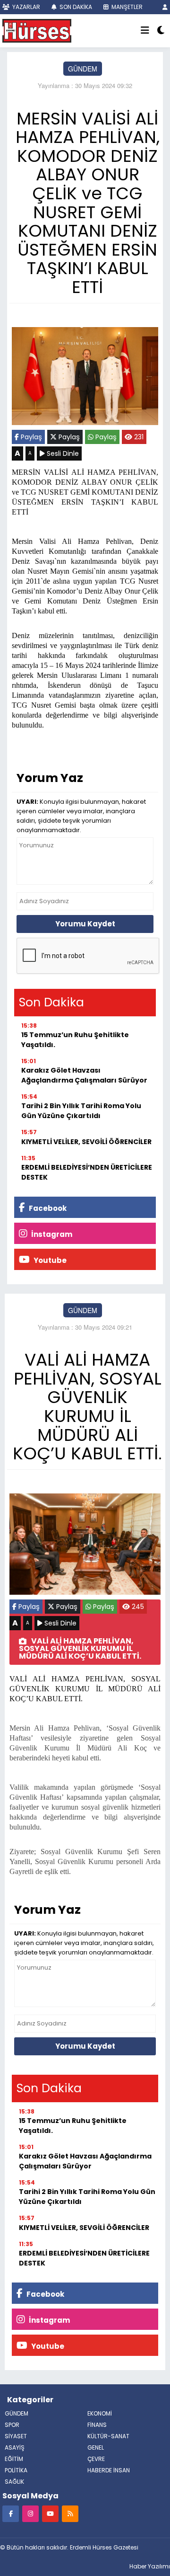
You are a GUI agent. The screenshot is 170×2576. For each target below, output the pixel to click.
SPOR (12, 2425)
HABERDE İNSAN (109, 2470)
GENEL (96, 2447)
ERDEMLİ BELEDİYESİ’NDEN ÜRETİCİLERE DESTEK (87, 1172)
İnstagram (51, 1234)
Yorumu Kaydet (85, 924)
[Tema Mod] (161, 31)
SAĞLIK (14, 2482)
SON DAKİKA (75, 7)
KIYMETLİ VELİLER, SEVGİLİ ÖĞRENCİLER (86, 1142)
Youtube (49, 1260)
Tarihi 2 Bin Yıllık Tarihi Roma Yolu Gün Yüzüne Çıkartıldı (81, 1111)
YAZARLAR (25, 7)
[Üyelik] (165, 7)
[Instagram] (30, 2513)
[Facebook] (11, 2513)
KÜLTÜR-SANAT (108, 2436)
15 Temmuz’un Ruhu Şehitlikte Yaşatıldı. (75, 1040)
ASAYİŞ (15, 2447)
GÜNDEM (83, 69)
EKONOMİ (100, 2413)
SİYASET (16, 2436)
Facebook (47, 1208)
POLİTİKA (16, 2470)
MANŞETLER (126, 7)
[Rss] (70, 2513)
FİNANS (97, 2425)
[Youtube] (50, 2513)
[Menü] (145, 31)
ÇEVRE (96, 2459)
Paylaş (30, 437)
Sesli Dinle (62, 453)
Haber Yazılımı (150, 2566)
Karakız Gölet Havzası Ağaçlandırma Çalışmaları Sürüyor (84, 1075)
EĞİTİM (14, 2459)
